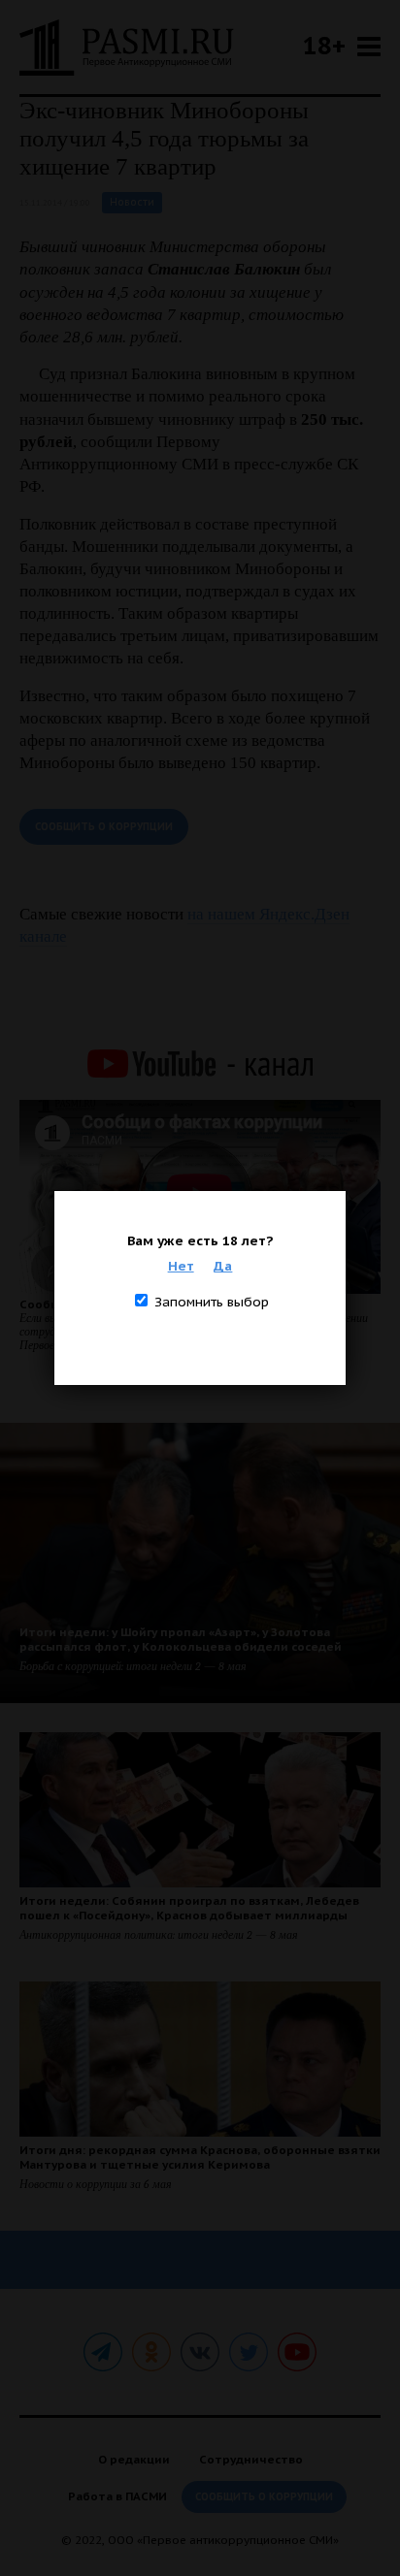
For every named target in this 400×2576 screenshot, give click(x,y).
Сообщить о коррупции (104, 827)
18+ (324, 45)
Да (223, 1266)
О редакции (134, 2459)
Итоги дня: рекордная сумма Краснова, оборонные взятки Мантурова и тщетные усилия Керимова (200, 2157)
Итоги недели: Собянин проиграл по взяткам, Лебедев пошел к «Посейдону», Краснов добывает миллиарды (189, 1908)
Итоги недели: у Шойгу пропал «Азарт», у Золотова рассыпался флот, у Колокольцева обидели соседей (181, 1639)
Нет (181, 1266)
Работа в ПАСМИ (117, 2496)
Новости (132, 202)
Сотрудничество (251, 2459)
